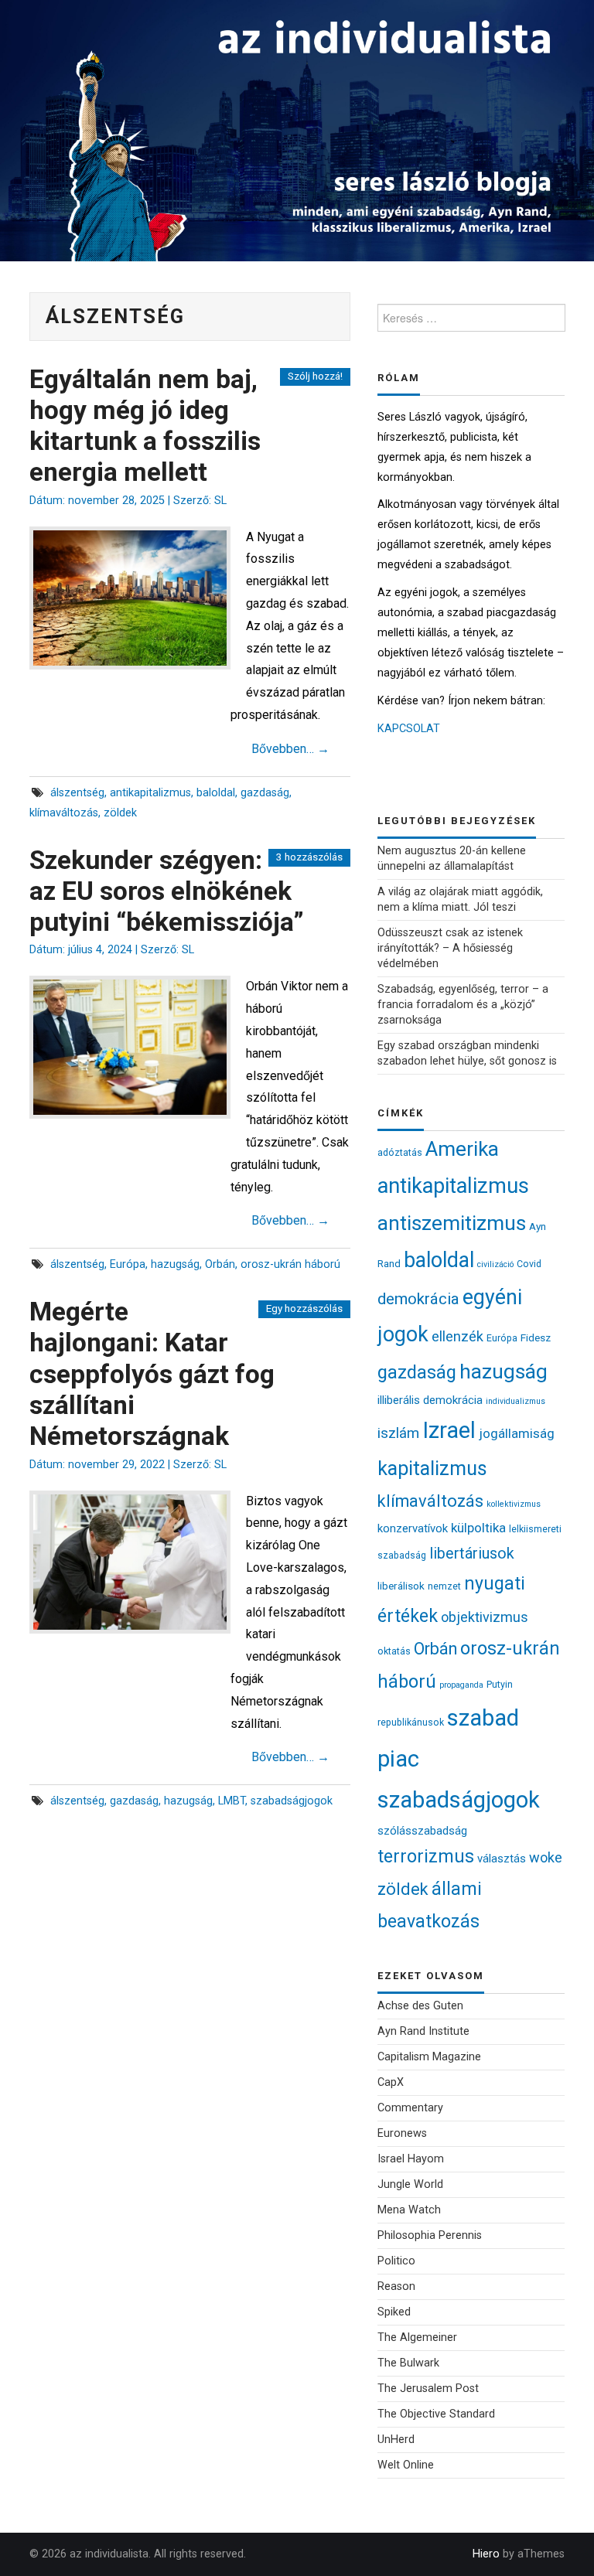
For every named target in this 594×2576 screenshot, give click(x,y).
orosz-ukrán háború (290, 1264)
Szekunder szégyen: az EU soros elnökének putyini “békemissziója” (167, 891)
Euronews (402, 2133)
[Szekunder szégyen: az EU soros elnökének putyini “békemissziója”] (130, 1047)
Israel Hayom (411, 2159)
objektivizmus (485, 1617)
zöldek (120, 813)
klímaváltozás (64, 813)
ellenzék (457, 1336)
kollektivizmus (514, 1504)
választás (502, 1859)
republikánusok (411, 1722)
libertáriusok (472, 1554)
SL (220, 501)
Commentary (410, 2108)
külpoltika (478, 1528)
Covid (529, 1264)
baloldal (216, 793)
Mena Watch (409, 2210)
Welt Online (406, 2465)
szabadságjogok (292, 1801)
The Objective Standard (436, 2414)
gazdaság (265, 793)
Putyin (500, 1684)
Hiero (486, 2554)
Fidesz (536, 1337)
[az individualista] (297, 129)
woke (546, 1857)
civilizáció (495, 1264)
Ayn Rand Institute (423, 2031)
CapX (391, 2082)
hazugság (175, 1264)
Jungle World (410, 2184)
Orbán (220, 1264)
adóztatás (400, 1152)
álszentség (77, 793)
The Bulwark (408, 2363)
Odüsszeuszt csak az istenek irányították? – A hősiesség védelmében (450, 948)
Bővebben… (290, 749)
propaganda (461, 1685)
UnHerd (396, 2440)
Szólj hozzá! (315, 376)
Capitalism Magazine (429, 2057)
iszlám (398, 1433)
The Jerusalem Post (428, 2389)
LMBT (232, 1801)
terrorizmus (426, 1857)
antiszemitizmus (452, 1223)
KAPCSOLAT (409, 729)
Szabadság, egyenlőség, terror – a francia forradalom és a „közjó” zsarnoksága (463, 1005)
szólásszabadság (422, 1831)
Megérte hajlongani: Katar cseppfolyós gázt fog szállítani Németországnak (152, 1374)
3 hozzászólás (309, 857)
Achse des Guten (420, 2006)
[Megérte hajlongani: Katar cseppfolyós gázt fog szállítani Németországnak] (130, 1562)
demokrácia (418, 1299)
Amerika (462, 1149)
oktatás (394, 1651)
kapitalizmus (432, 1469)
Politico (396, 2261)
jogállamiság (517, 1433)
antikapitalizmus (150, 793)
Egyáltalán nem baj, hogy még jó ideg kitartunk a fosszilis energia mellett (145, 426)
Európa (128, 1264)
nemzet (444, 1586)
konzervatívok (413, 1528)
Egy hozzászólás (304, 1308)
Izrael (449, 1430)
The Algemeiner (417, 2337)
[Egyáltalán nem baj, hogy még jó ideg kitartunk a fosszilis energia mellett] (130, 598)
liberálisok (401, 1586)
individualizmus (515, 1401)
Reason (396, 2286)
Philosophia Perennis (430, 2235)
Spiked (394, 2312)
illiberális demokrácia (430, 1400)
